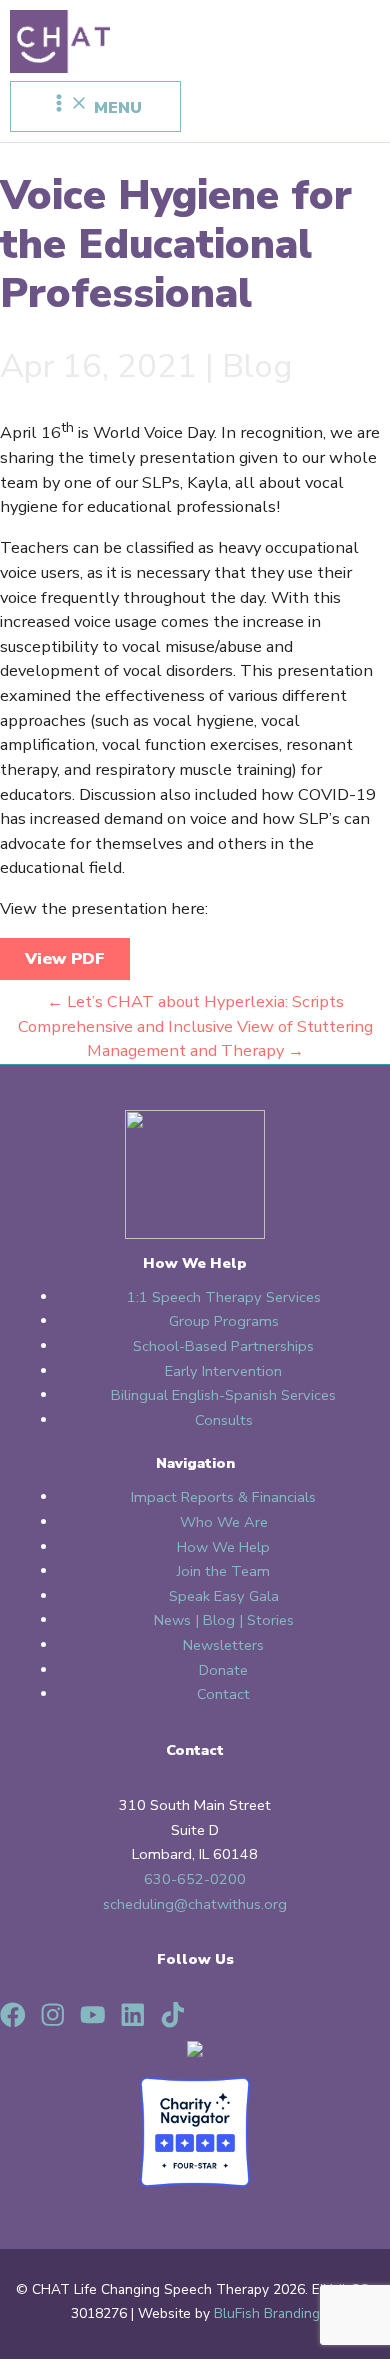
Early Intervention (223, 1371)
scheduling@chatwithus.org (195, 1904)
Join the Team (223, 1571)
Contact (223, 1694)
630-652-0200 (195, 1879)
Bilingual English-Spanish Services (223, 1395)
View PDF (65, 958)
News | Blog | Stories (224, 1620)
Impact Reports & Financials (223, 1497)
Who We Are (224, 1522)
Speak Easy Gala (224, 1596)
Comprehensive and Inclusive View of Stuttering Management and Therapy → (195, 1039)
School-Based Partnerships (223, 1346)
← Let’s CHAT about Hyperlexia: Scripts (195, 1001)
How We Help (223, 1547)
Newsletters (223, 1645)
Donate (223, 1670)
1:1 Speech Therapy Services (224, 1297)
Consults (224, 1420)
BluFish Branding (267, 2313)
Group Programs (224, 1321)
